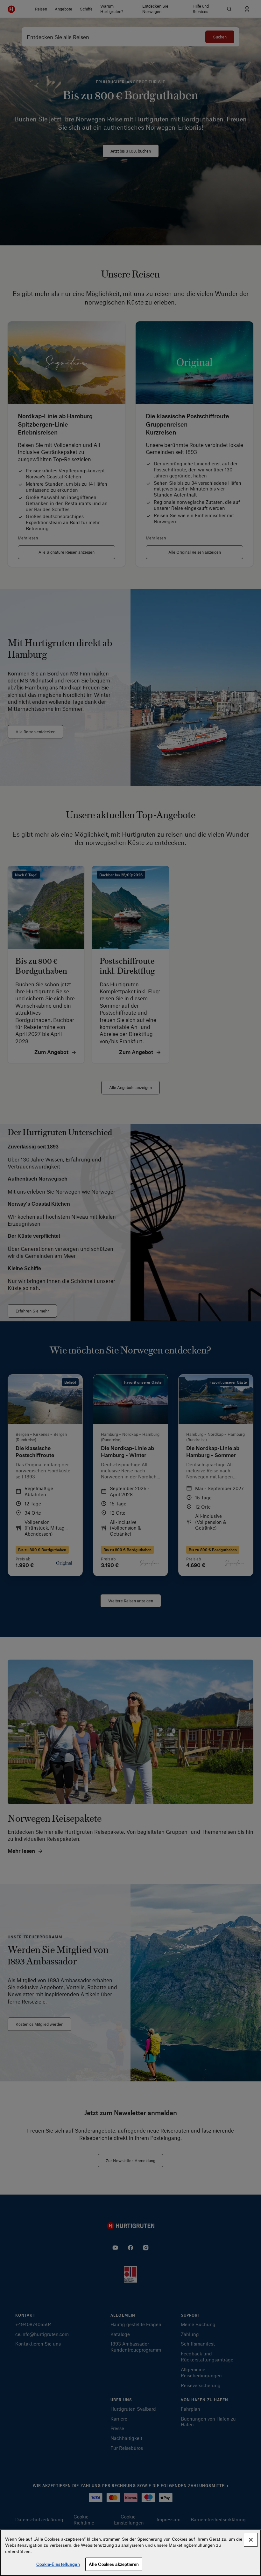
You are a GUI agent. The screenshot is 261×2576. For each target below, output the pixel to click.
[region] (130, 2553)
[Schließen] (251, 2540)
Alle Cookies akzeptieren (114, 2564)
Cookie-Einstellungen (58, 2564)
